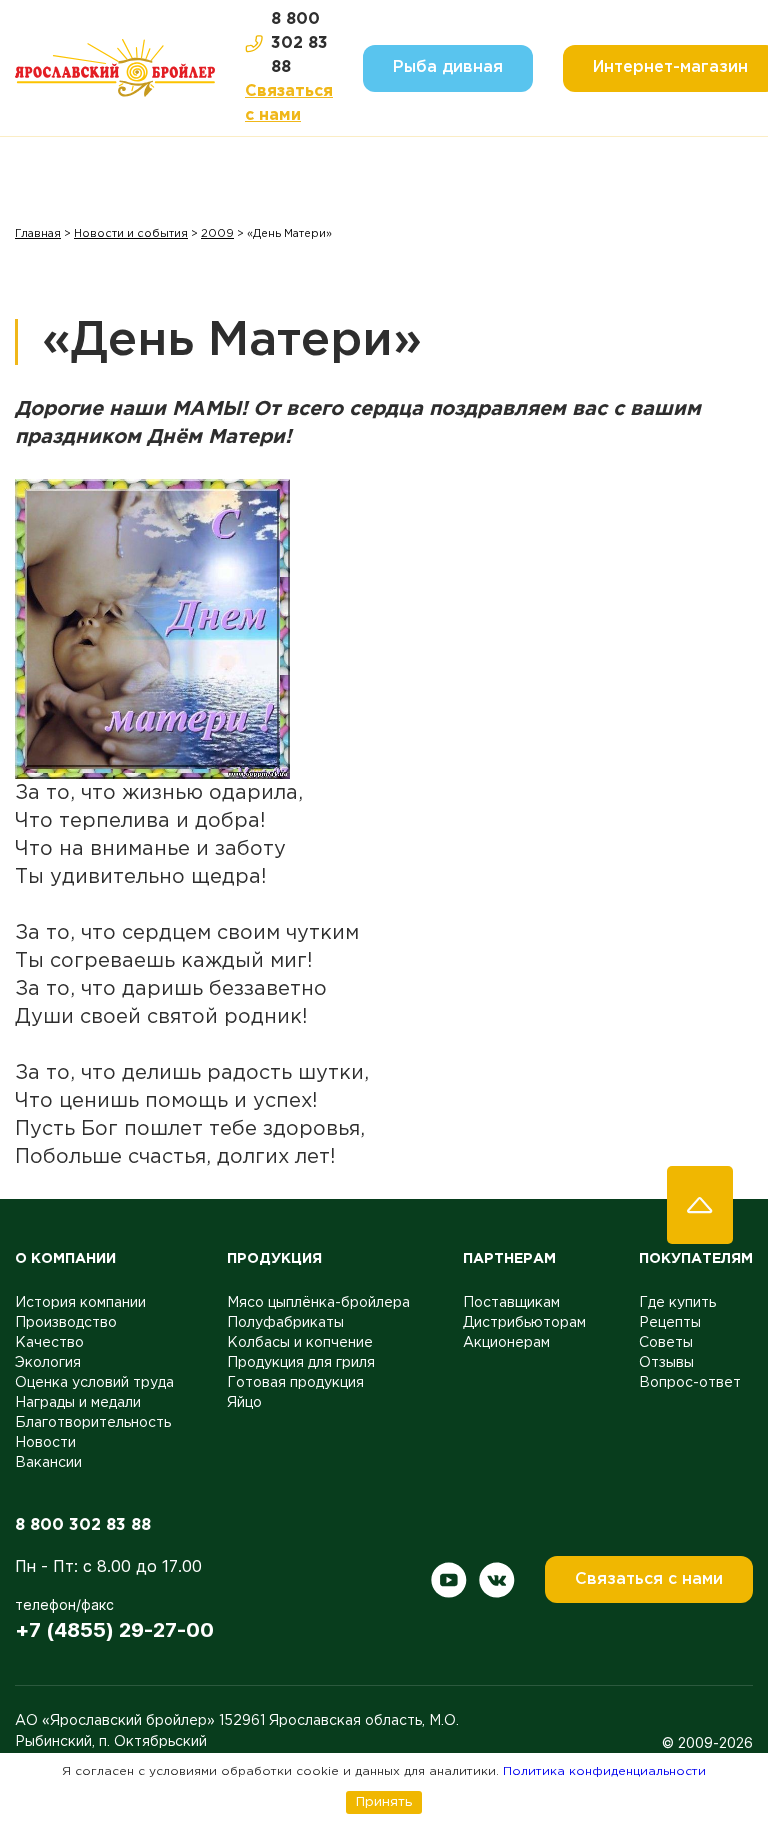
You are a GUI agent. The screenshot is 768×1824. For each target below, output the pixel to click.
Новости (45, 1443)
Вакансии (48, 1463)
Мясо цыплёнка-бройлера (318, 1303)
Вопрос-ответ (690, 1383)
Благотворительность (93, 1423)
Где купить (677, 1303)
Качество (49, 1343)
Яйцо (244, 1403)
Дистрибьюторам (524, 1323)
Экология (48, 1363)
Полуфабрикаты (285, 1323)
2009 (217, 234)
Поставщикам (511, 1303)
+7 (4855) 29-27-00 (114, 1630)
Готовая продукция (295, 1383)
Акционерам (506, 1343)
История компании (80, 1303)
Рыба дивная (448, 67)
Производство (66, 1323)
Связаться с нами (289, 103)
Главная (38, 234)
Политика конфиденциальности (604, 1771)
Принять (384, 1802)
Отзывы (666, 1363)
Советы (666, 1343)
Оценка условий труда (94, 1383)
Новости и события (131, 234)
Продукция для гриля (301, 1363)
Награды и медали (78, 1403)
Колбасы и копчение (300, 1343)
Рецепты (670, 1323)
